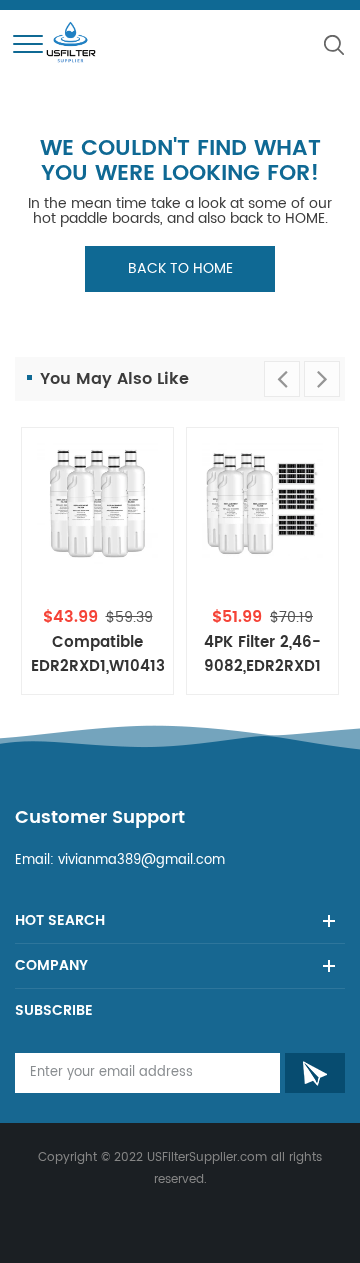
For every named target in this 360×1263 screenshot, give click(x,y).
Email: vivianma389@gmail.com (120, 860)
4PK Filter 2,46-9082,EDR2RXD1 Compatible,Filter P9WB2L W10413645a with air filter (262, 655)
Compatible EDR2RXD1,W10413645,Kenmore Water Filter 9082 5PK (98, 655)
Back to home (180, 268)
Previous (282, 379)
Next (322, 379)
